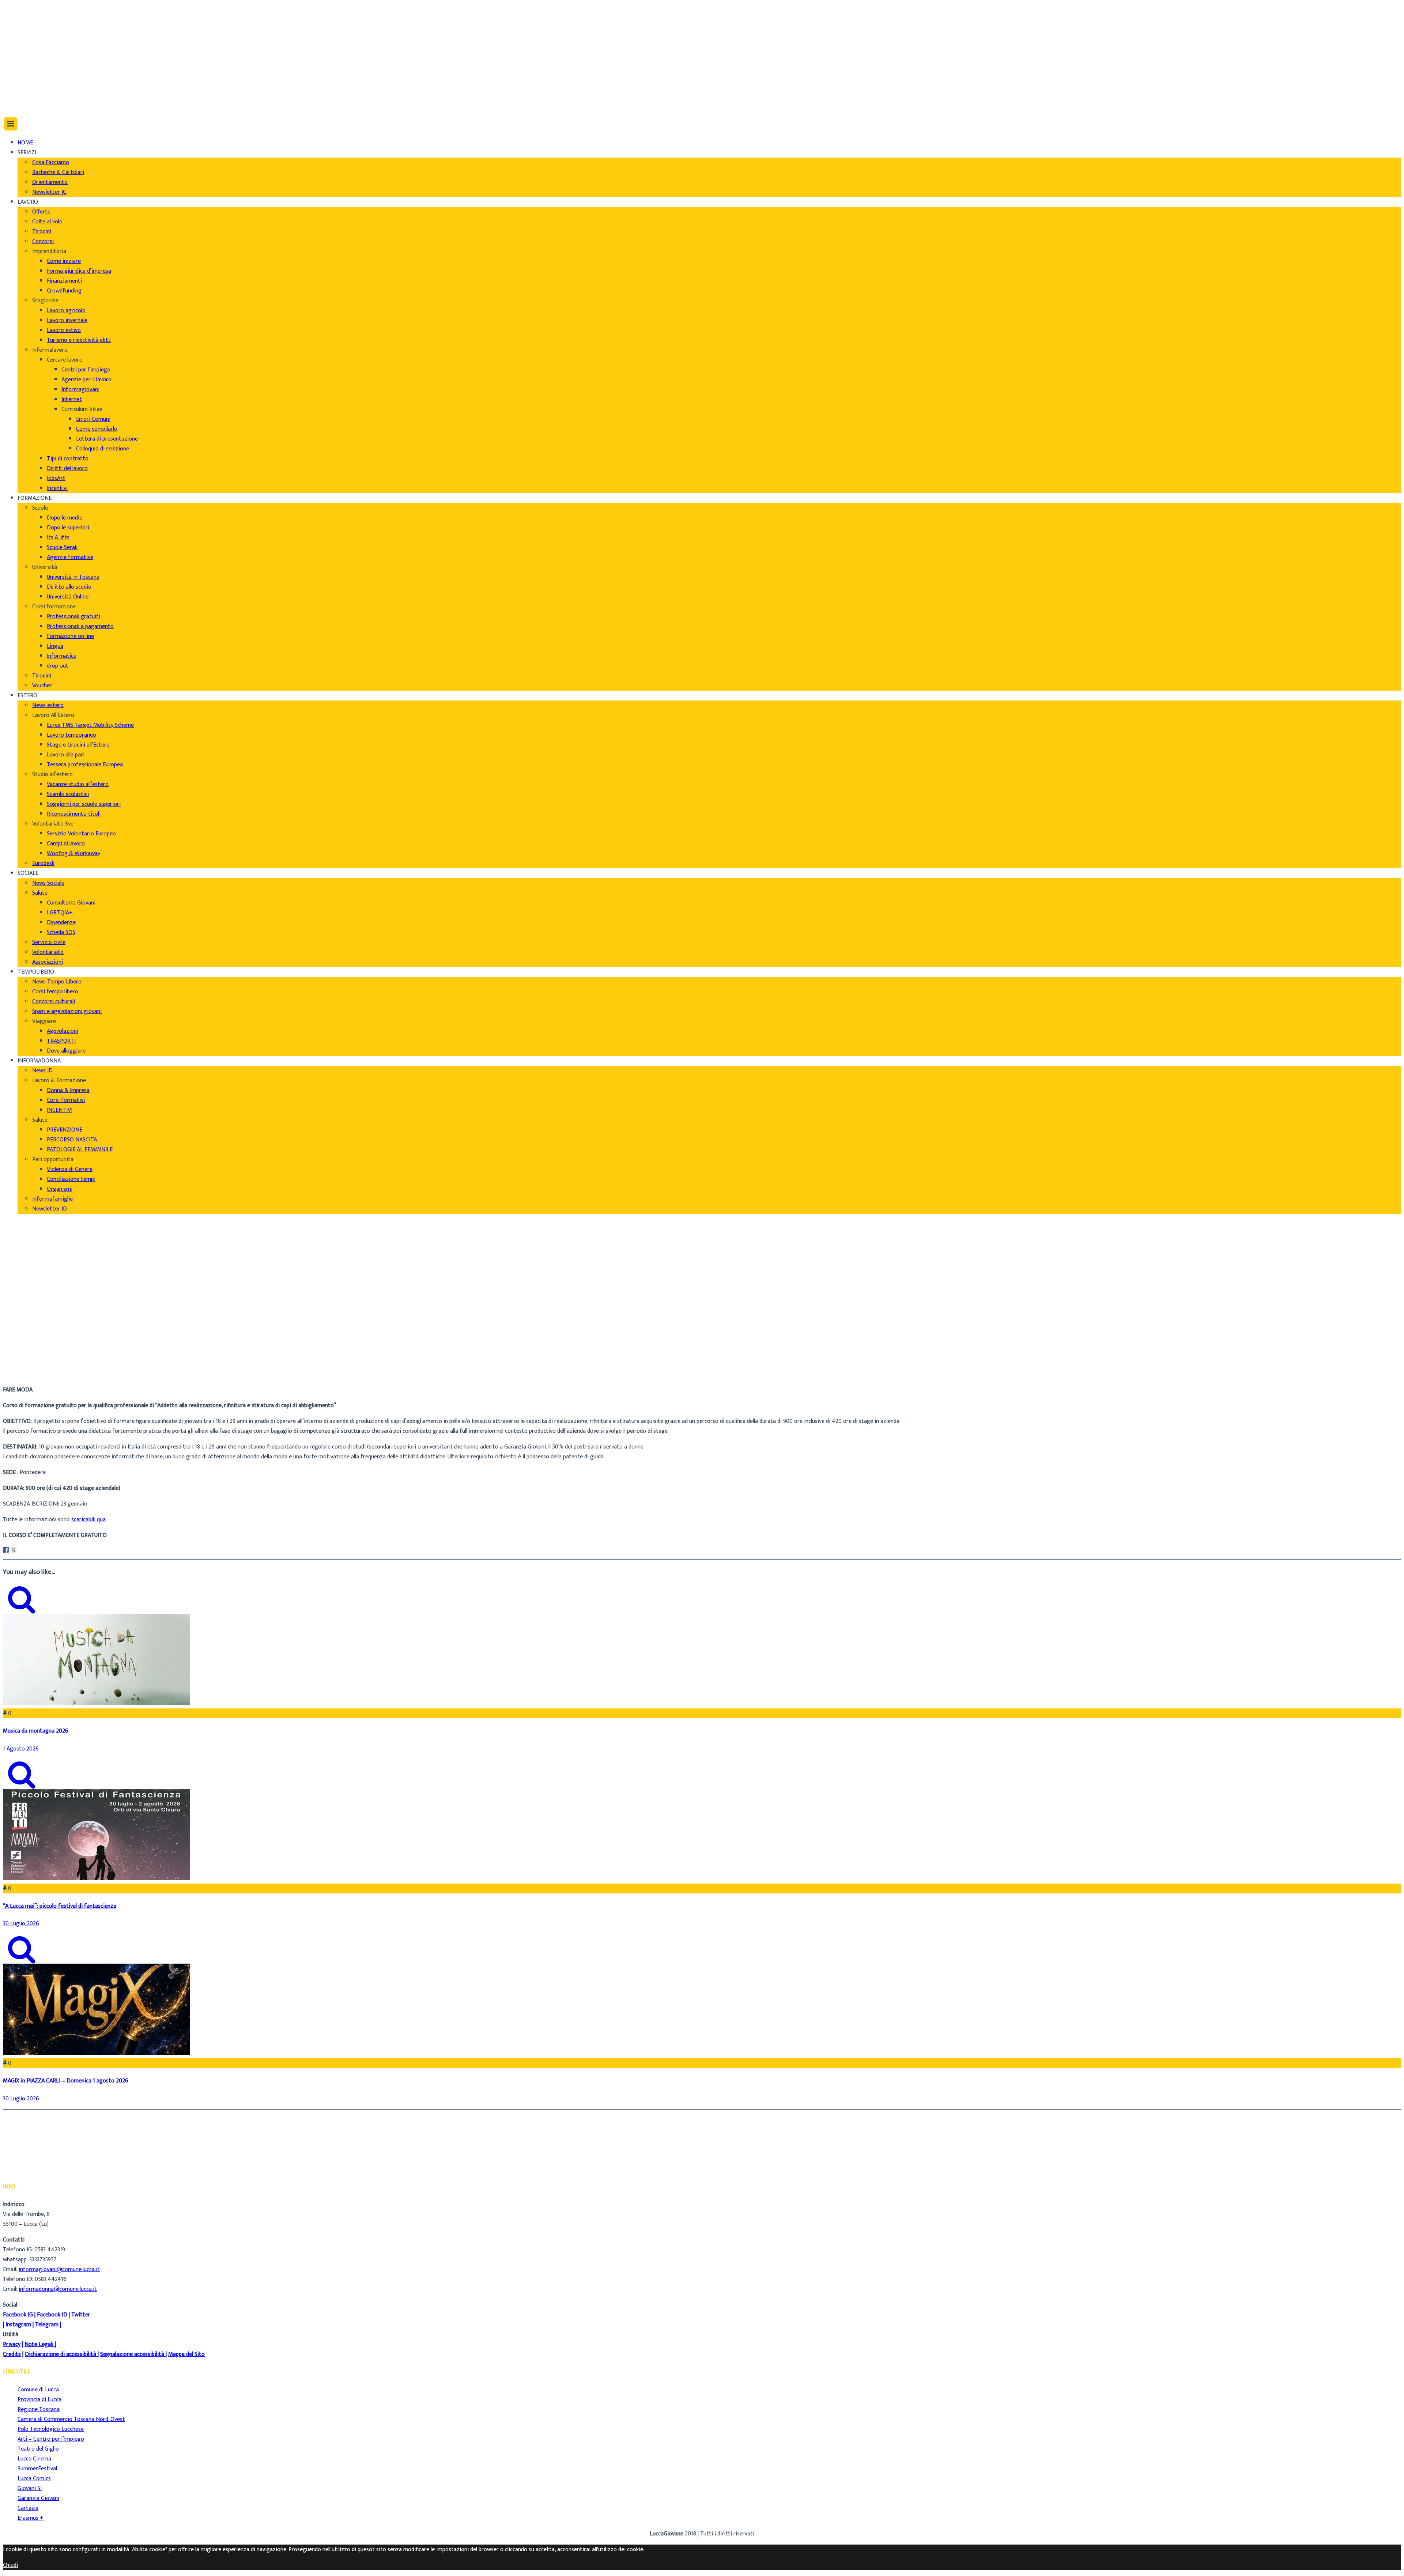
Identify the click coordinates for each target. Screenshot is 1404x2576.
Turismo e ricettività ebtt (79, 340)
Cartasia (28, 2508)
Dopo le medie (65, 518)
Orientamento (50, 182)
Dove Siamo (32, 21)
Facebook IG (18, 2315)
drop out (58, 666)
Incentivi (57, 488)
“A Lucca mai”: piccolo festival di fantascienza (60, 1906)
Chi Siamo (30, 11)
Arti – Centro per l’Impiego (51, 2439)
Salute (40, 893)
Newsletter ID (50, 1209)
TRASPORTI (61, 1041)
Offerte (41, 212)
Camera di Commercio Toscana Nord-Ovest (71, 2419)
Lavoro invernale (67, 320)
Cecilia (25, 1354)
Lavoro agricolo (66, 311)
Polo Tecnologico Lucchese (51, 2429)
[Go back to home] (23, 101)
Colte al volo (47, 222)
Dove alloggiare (66, 1051)
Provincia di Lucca (39, 2400)
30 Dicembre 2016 (40, 1374)
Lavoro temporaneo (71, 735)
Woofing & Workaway (73, 853)
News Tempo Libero (57, 982)
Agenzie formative (70, 557)
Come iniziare (64, 261)
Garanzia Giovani (38, 2498)
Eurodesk (43, 863)
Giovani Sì (30, 2488)
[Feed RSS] (21, 56)
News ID (42, 1071)
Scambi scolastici (68, 794)
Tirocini (42, 232)
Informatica (62, 656)
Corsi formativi (66, 1100)
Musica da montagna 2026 (36, 1731)
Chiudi (10, 2565)
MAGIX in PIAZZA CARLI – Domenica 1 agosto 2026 (66, 2081)
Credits (12, 2354)
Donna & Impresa (68, 1090)
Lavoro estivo (64, 330)
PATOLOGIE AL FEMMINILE (80, 1150)
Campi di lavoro (66, 844)
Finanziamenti (64, 281)
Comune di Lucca (38, 2390)
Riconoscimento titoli (74, 814)
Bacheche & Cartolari (58, 172)
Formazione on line (70, 636)
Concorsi (43, 241)
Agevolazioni (63, 1031)
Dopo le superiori (68, 528)
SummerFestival (37, 2469)
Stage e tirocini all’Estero (78, 745)
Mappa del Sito (186, 2354)
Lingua (55, 646)
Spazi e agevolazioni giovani (67, 1011)
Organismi (60, 1189)
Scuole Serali (62, 547)
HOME (25, 143)
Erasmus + (31, 2518)
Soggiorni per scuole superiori (84, 804)
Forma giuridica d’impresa (79, 271)
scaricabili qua (88, 1520)
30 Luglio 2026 (21, 1924)
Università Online (68, 597)
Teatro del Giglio (38, 2449)
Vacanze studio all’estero (78, 784)
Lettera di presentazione (107, 439)
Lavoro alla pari (66, 755)
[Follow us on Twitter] (21, 76)
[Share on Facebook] (6, 1550)
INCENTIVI (60, 1110)
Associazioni (48, 962)
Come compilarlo (97, 429)
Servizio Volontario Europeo (81, 834)
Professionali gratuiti (73, 617)
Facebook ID (52, 2315)
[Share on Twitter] (14, 1550)
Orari (24, 31)
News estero (48, 705)
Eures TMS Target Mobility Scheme (90, 725)
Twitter (81, 2315)
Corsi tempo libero (55, 992)
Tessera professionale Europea (85, 765)
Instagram (18, 2325)
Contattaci (31, 40)
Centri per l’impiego (86, 370)
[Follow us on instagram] (21, 86)
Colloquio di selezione (103, 449)
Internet (72, 399)
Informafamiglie (52, 1199)
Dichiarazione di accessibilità (61, 2354)
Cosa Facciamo (51, 163)
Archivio (27, 1364)
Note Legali (39, 2344)
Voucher (42, 686)
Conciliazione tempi (71, 1179)
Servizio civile (49, 942)
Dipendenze (61, 923)
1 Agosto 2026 (21, 1749)
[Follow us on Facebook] (19, 66)
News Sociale (48, 883)
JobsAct (56, 478)
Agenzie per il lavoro (86, 380)
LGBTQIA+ (60, 913)
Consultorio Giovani (71, 903)
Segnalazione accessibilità (132, 2354)
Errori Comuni (93, 419)
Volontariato (48, 952)
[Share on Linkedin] (21, 1550)
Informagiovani (80, 390)
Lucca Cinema (34, 2459)
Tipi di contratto (68, 459)
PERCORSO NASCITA (72, 1140)
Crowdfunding (64, 291)
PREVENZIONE (65, 1130)
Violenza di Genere (70, 1169)
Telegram (47, 2325)
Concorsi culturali (54, 1002)
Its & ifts (58, 538)
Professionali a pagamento (80, 626)
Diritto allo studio (69, 587)
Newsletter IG (49, 192)
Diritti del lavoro (67, 469)
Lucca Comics (34, 2479)
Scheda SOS (61, 932)
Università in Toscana (73, 577)
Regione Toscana (39, 2409)
